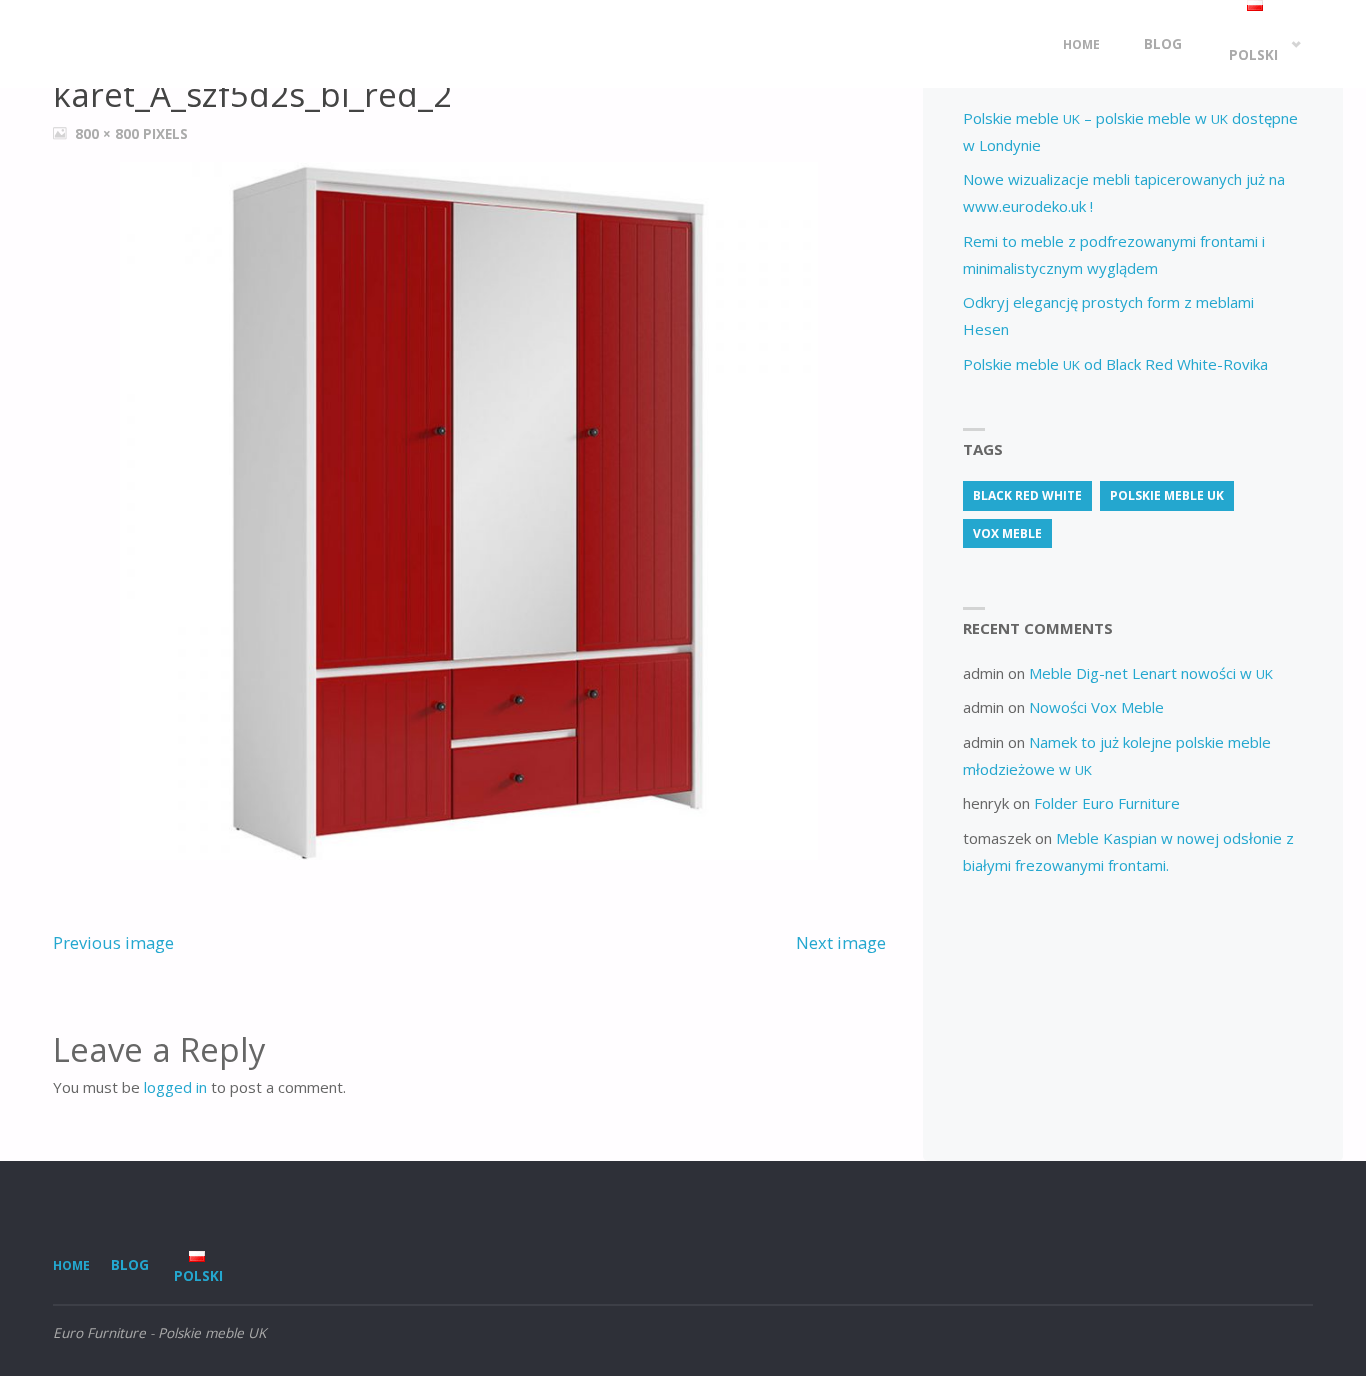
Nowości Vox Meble (1096, 707)
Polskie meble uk (1167, 495)
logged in (175, 1087)
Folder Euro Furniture (1107, 803)
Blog (130, 1265)
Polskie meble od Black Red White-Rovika (1115, 364)
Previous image (113, 942)
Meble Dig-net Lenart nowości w (1151, 673)
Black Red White (1027, 495)
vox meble (1007, 533)
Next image (841, 942)
